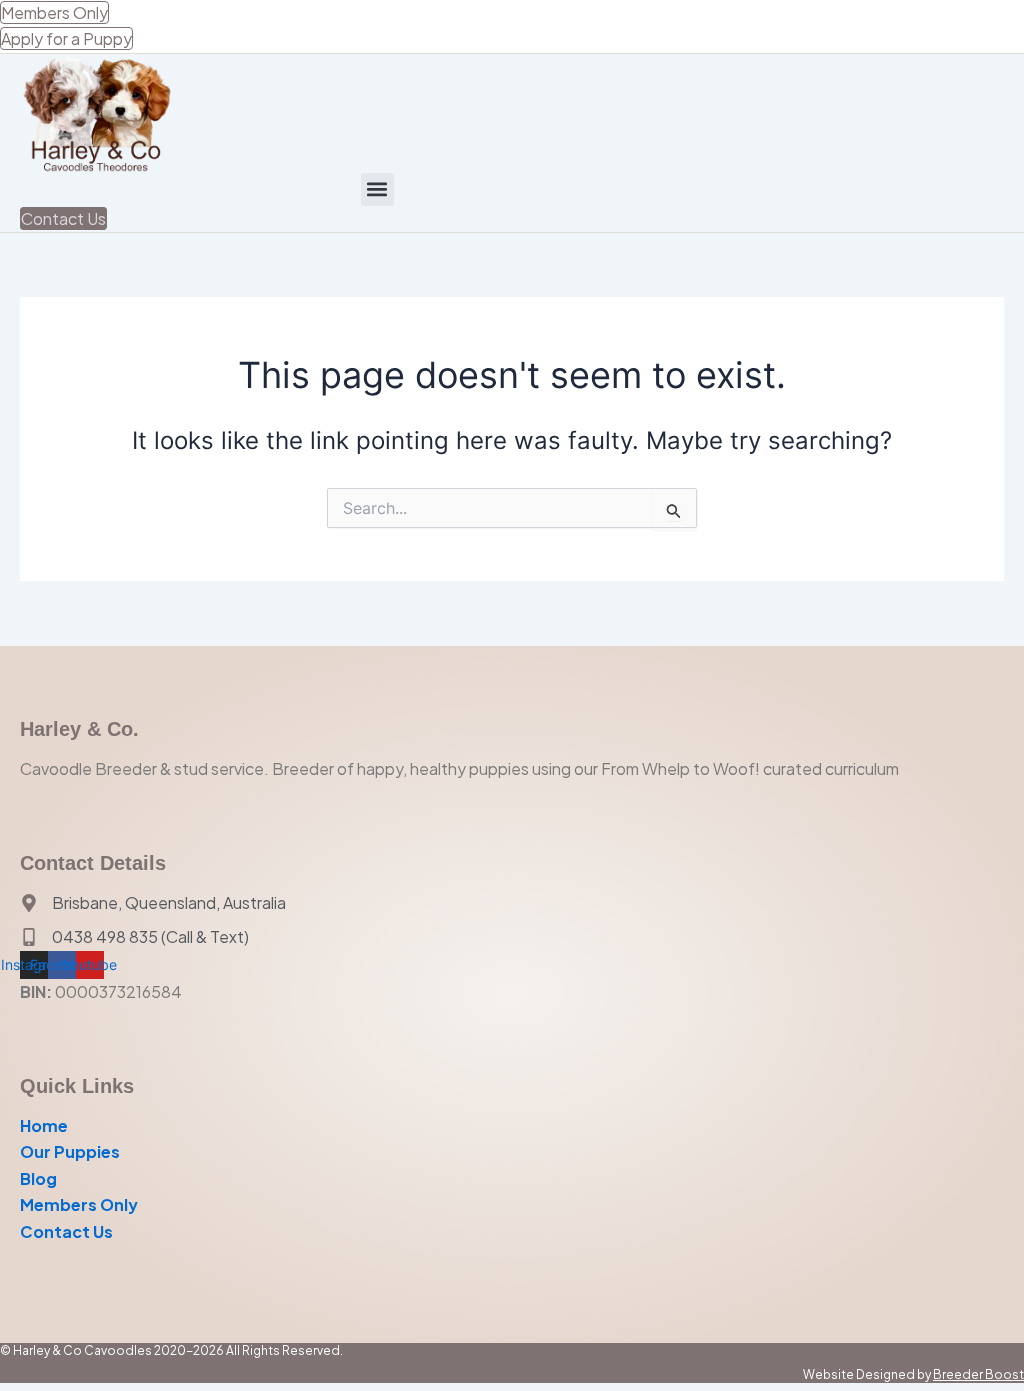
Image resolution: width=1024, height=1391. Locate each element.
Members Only (79, 1204)
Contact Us (66, 1231)
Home (44, 1125)
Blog (38, 1178)
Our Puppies (70, 1151)
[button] (377, 189)
